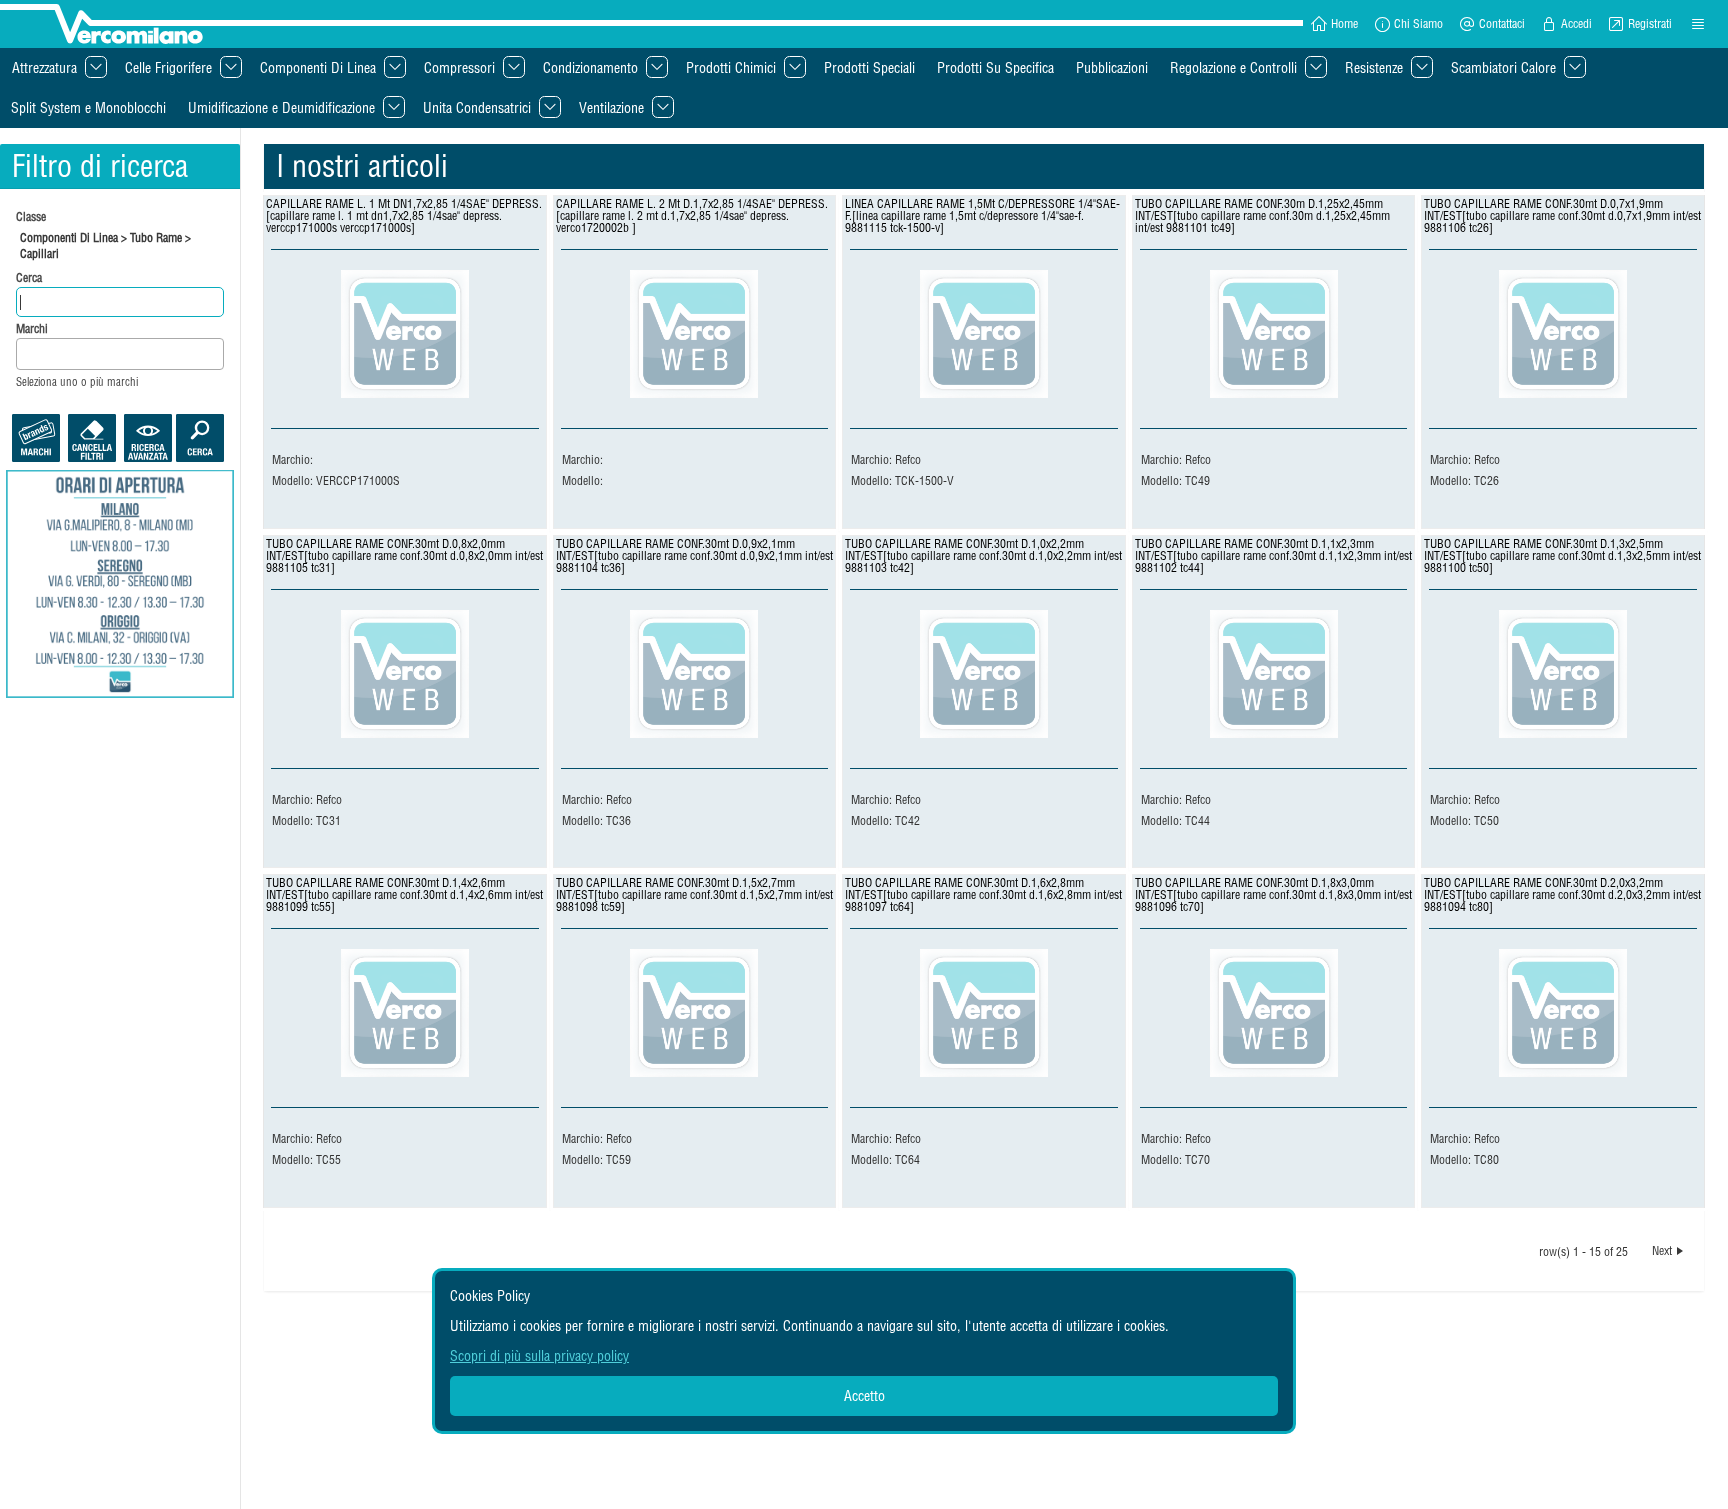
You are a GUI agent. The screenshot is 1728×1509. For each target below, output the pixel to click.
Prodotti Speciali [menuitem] (869, 68)
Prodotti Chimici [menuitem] (731, 68)
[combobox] (120, 354)
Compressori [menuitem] (459, 68)
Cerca (30, 277)
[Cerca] (200, 438)
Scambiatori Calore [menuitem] (1503, 68)
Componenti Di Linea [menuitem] (318, 68)
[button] (1334, 24)
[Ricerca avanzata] (148, 438)
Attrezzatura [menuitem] (44, 68)
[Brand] (36, 438)
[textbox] (27, 354)
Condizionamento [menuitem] (590, 68)
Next (1662, 1250)
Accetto (864, 1396)
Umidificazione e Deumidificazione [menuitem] (281, 108)
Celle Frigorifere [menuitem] (168, 68)
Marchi (32, 328)
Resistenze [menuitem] (1374, 68)
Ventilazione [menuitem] (611, 108)
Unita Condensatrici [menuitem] (477, 108)
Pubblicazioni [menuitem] (1112, 68)
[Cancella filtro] (92, 438)
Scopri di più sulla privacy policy (539, 1356)
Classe (31, 216)
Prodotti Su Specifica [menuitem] (995, 68)
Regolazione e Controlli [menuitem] (1233, 68)
